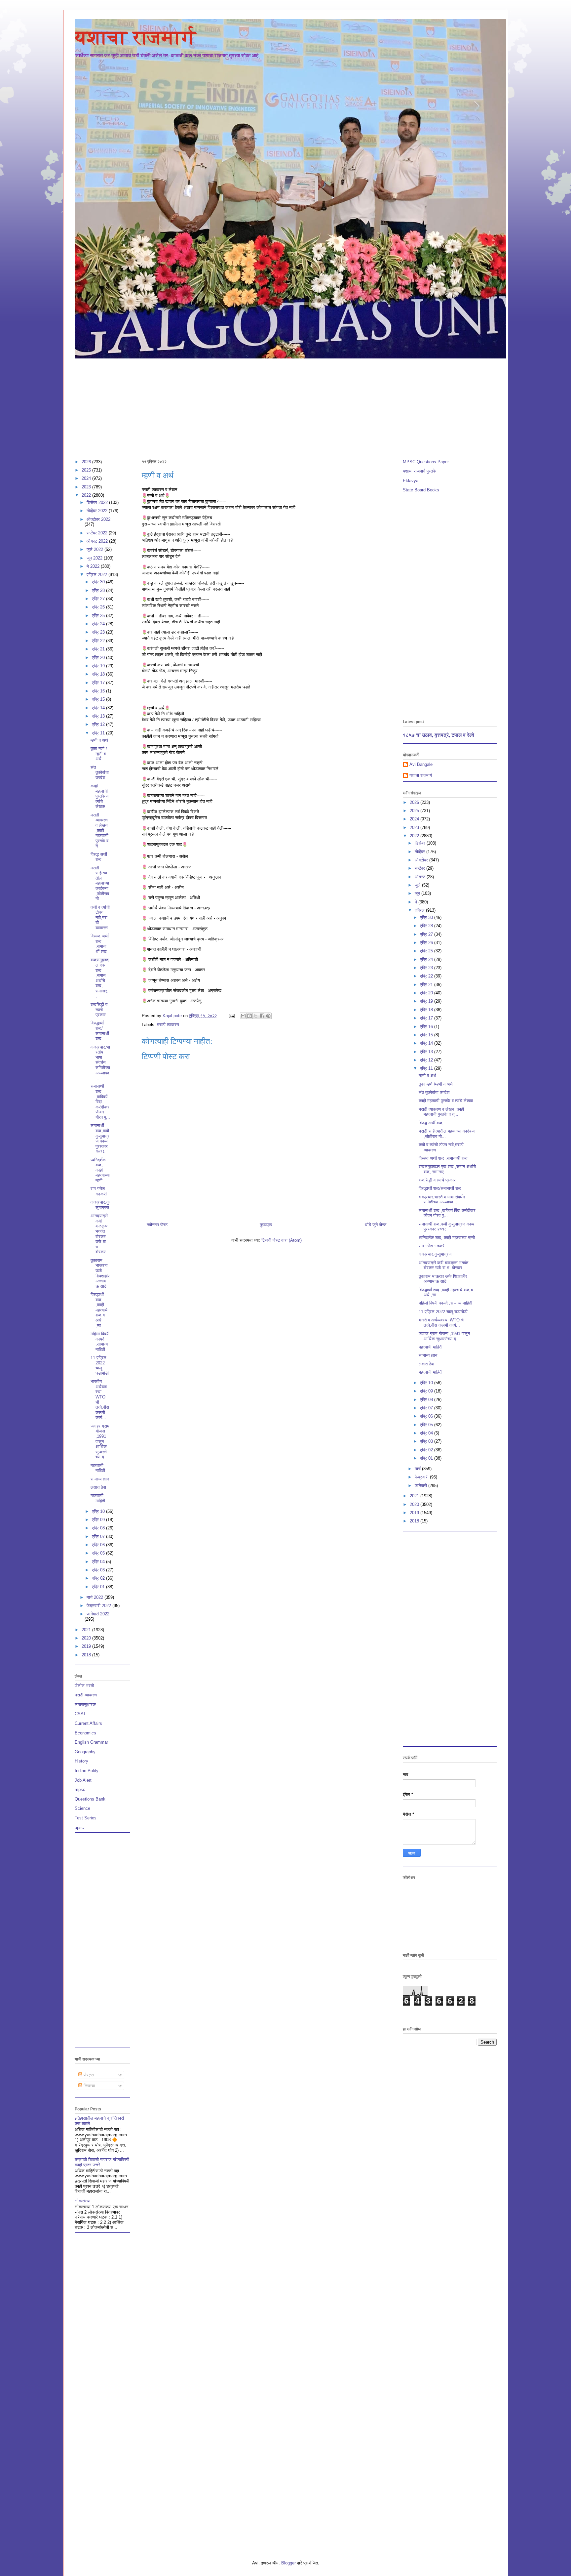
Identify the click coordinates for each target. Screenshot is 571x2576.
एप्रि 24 (99, 624)
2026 (87, 462)
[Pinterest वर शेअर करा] (268, 1016)
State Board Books (421, 490)
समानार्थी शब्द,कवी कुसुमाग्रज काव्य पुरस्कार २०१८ (100, 1138)
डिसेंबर (421, 843)
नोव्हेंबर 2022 (98, 511)
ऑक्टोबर (422, 860)
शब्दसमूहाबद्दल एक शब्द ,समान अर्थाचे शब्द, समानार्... (100, 978)
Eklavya (411, 481)
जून (418, 893)
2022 (87, 495)
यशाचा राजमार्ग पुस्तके (419, 471)
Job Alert (83, 1780)
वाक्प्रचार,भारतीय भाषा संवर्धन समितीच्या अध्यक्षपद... (100, 1063)
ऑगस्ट (421, 877)
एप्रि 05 (99, 1553)
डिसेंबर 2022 (98, 502)
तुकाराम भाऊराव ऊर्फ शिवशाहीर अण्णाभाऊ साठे (100, 1273)
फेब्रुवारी (422, 1477)
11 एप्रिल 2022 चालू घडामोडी (100, 1365)
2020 (87, 1638)
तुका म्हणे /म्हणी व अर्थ (99, 754)
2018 (87, 1655)
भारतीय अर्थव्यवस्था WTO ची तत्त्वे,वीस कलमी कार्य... (442, 1323)
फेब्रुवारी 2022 (99, 1606)
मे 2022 (94, 566)
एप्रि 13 (99, 716)
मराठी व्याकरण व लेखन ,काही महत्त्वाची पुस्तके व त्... (99, 831)
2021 (87, 1630)
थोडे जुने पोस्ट (375, 1225)
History (81, 1761)
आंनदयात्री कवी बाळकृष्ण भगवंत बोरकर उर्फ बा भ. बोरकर (99, 1234)
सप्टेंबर (420, 868)
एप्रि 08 (99, 1528)
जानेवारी (421, 1486)
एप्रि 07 (99, 1537)
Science (82, 1808)
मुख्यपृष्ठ (266, 1225)
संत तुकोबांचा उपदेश (100, 772)
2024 (87, 478)
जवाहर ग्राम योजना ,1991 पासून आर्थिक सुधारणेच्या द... (100, 1442)
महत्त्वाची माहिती (98, 1468)
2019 (87, 1646)
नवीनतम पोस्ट (157, 1225)
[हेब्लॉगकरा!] (249, 1016)
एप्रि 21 (99, 649)
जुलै (418, 885)
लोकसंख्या (83, 2201)
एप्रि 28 (99, 590)
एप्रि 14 (99, 708)
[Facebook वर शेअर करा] (262, 1016)
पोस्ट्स (88, 2075)
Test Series (86, 1818)
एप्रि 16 (99, 691)
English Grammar (91, 1742)
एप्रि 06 (99, 1545)
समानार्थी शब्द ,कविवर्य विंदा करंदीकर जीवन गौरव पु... (100, 1102)
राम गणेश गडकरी (99, 1191)
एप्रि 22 (99, 641)
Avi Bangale (421, 764)
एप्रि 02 (99, 1578)
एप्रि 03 (99, 1570)
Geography (85, 1752)
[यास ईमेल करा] (243, 1016)
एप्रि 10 (99, 1511)
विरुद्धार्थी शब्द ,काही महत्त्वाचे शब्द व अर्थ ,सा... (99, 1310)
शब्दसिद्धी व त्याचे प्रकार (99, 1010)
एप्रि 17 (99, 683)
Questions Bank (90, 1799)
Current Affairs (88, 1723)
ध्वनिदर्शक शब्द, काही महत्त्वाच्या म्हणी (100, 1170)
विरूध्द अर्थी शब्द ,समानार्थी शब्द (100, 944)
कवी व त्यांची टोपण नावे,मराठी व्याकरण (100, 917)
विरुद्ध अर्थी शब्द (99, 857)
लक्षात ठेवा (98, 1487)
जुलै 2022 (95, 549)
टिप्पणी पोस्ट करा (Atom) (282, 1240)
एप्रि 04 (99, 1562)
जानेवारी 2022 (98, 1614)
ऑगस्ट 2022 (98, 541)
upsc (79, 1828)
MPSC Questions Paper (426, 462)
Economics (85, 1733)
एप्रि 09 (99, 1520)
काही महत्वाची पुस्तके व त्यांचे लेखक (99, 796)
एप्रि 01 (99, 1587)
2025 (87, 470)
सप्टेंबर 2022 (98, 533)
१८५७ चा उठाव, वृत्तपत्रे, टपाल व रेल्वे (438, 735)
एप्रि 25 (99, 616)
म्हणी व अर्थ (99, 740)
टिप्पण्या (89, 2086)
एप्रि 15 (99, 699)
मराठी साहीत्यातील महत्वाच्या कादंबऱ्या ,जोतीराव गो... (100, 883)
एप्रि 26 (99, 607)
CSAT (80, 1714)
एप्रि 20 (99, 658)
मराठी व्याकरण (168, 1025)
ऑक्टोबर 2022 (98, 519)
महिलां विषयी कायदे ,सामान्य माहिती (100, 1342)
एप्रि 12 (99, 724)
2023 (87, 487)
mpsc (80, 1789)
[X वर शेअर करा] (256, 1016)
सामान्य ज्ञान (100, 1479)
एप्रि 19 (99, 666)
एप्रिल (420, 910)
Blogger (288, 2563)
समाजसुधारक (85, 1704)
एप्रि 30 (99, 582)
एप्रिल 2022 (97, 575)
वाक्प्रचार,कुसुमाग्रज (100, 1205)
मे (417, 902)
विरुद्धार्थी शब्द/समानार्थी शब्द (100, 1031)
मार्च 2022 (95, 1597)
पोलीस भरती (84, 1686)
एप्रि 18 (99, 674)
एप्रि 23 (99, 632)
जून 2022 (95, 558)
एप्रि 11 (99, 733)
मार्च (418, 1469)
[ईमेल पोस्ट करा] (231, 1016)
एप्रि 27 (99, 599)
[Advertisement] (273, 406)
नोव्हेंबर (420, 852)
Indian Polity (87, 1771)
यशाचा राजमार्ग (135, 37)
